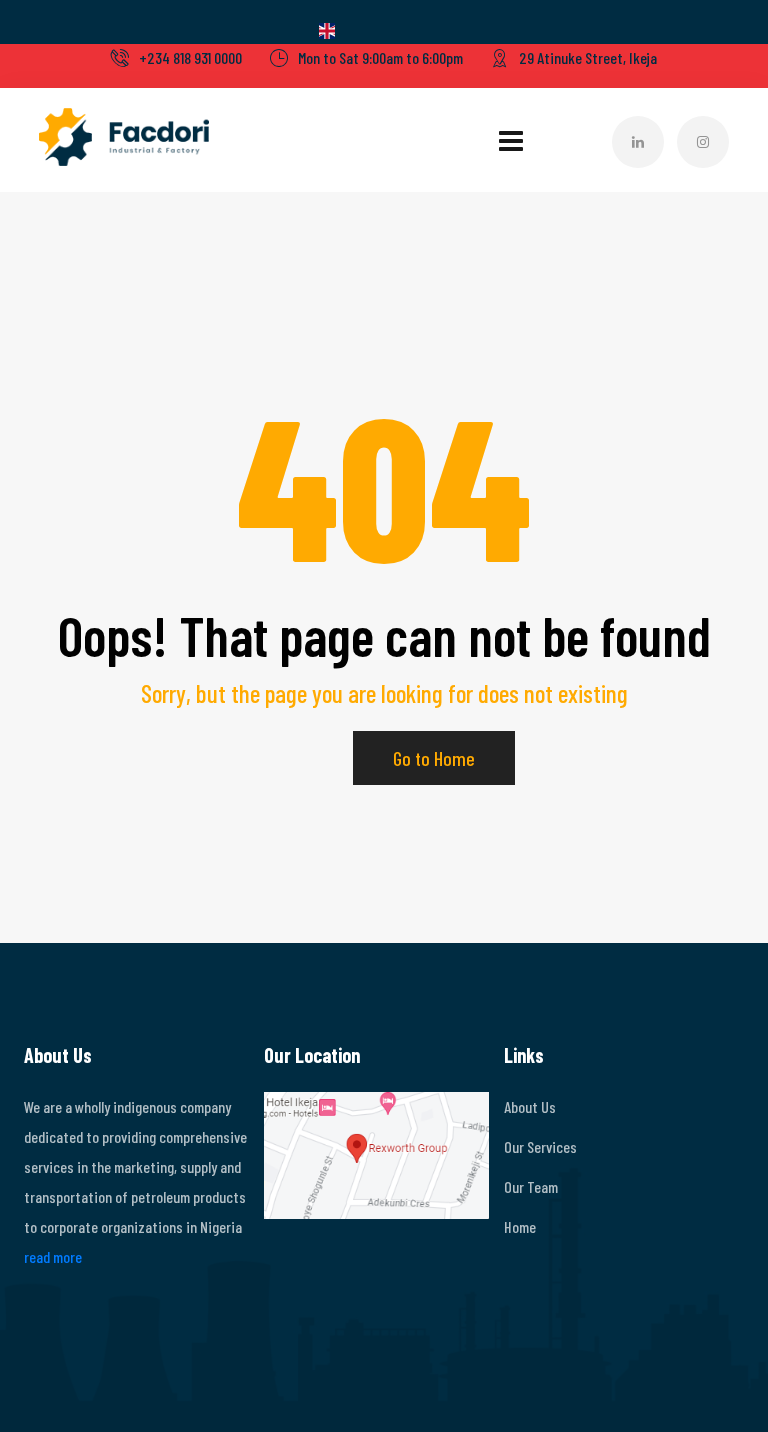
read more (53, 1256)
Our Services (540, 1146)
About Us (530, 1106)
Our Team (531, 1186)
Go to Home (434, 758)
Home (520, 1226)
